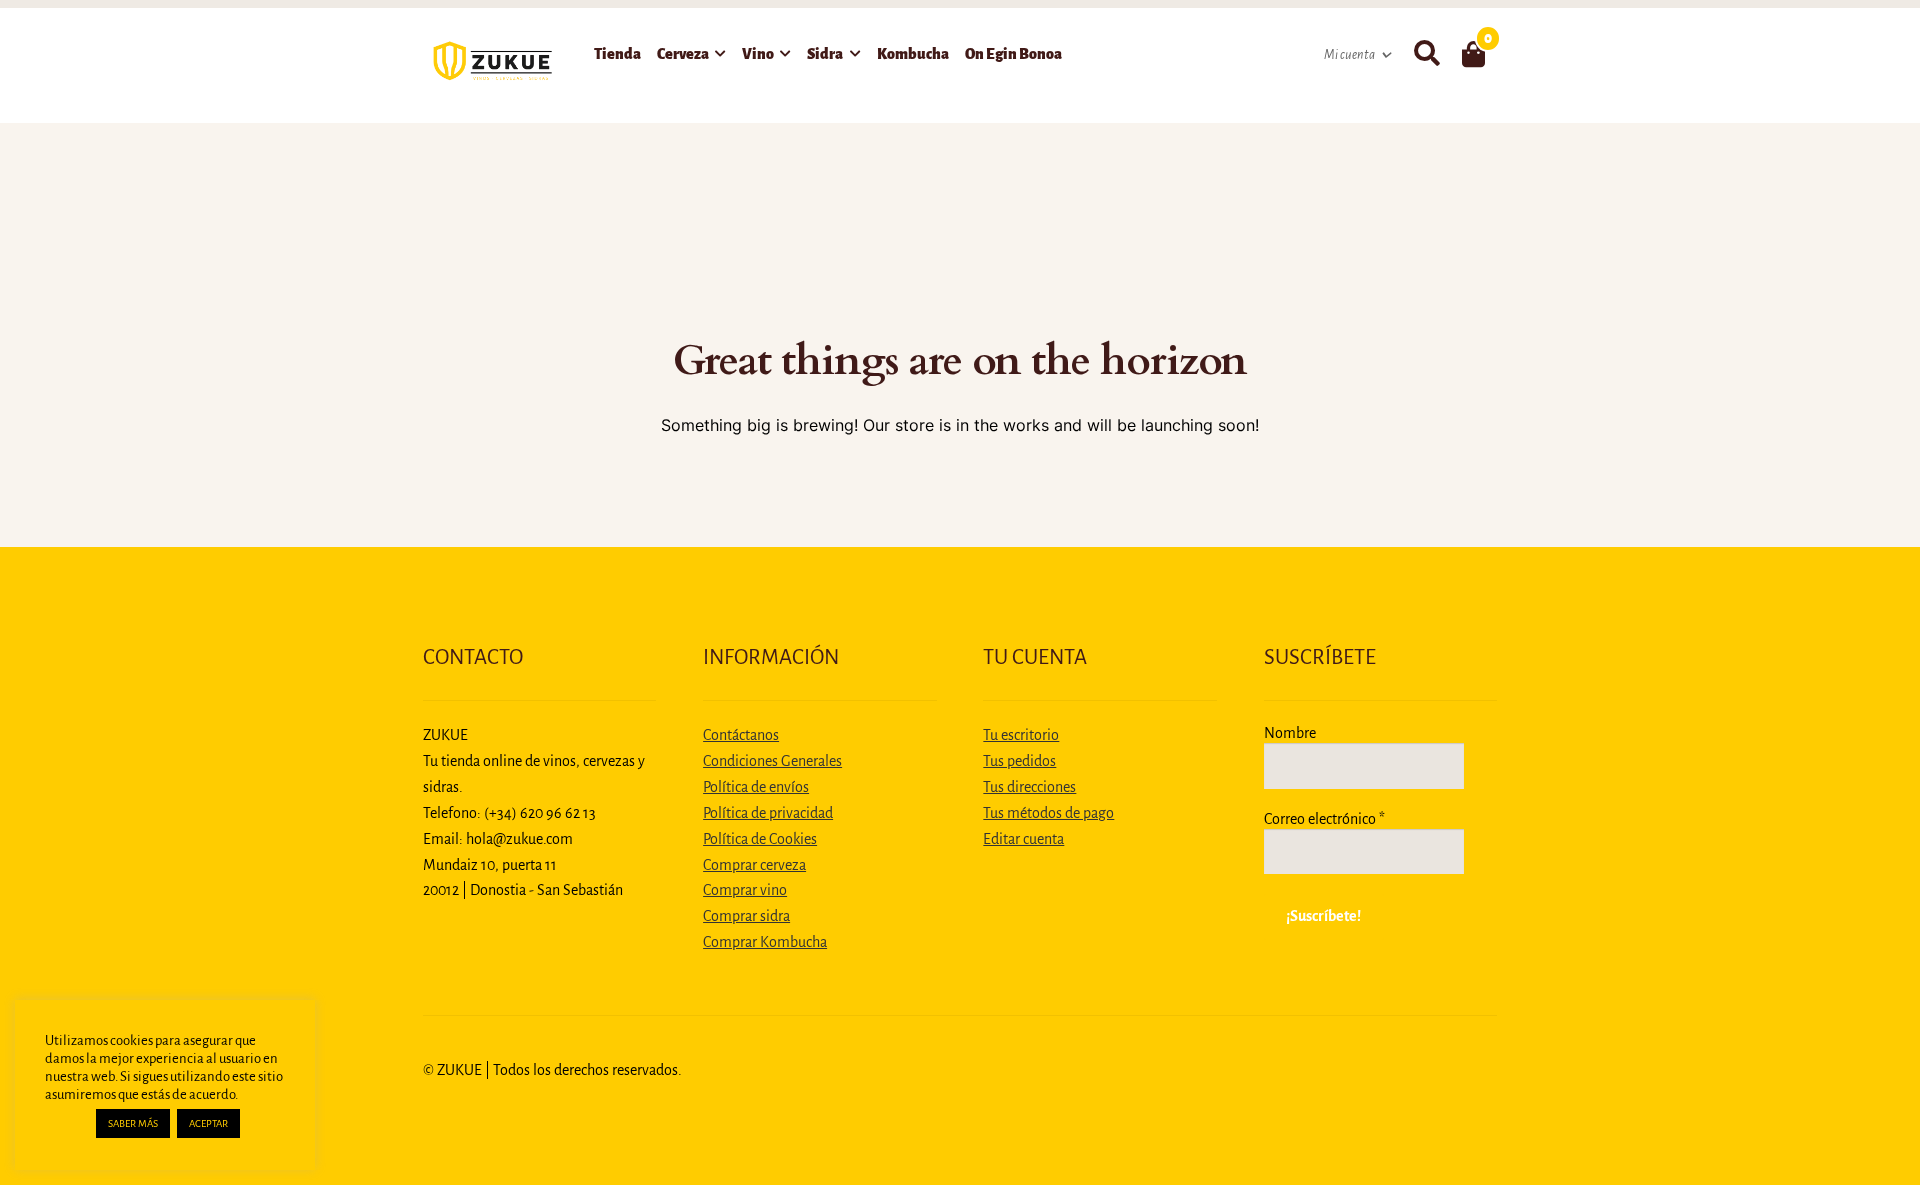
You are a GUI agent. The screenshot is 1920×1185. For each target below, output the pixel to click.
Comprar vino (745, 890)
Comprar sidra (746, 916)
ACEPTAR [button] (208, 1123)
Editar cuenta (1023, 839)
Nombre (1290, 733)
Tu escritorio (1021, 735)
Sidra (825, 54)
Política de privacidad (768, 813)
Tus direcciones (1029, 787)
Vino (758, 54)
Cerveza (683, 54)
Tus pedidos (1019, 761)
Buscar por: (1426, 54)
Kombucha (913, 54)
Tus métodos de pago (1048, 813)
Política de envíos (756, 787)
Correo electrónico (1324, 819)
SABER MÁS (133, 1123)
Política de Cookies (760, 839)
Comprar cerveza (754, 865)
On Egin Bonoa (1013, 54)
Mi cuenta (1349, 55)
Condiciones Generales (772, 761)
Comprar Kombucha (765, 942)
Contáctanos (741, 735)
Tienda (617, 54)
